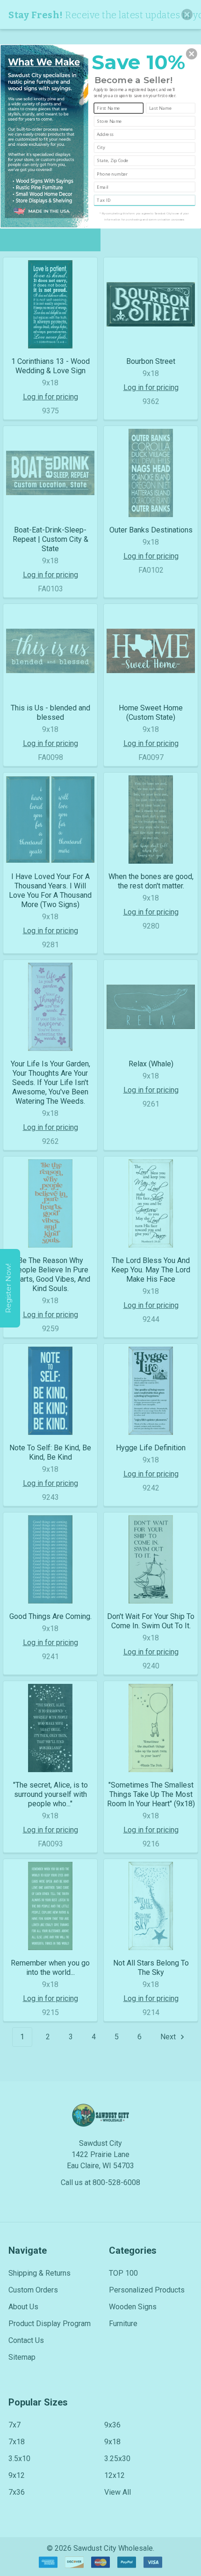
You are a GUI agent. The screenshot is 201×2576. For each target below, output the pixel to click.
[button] (192, 54)
